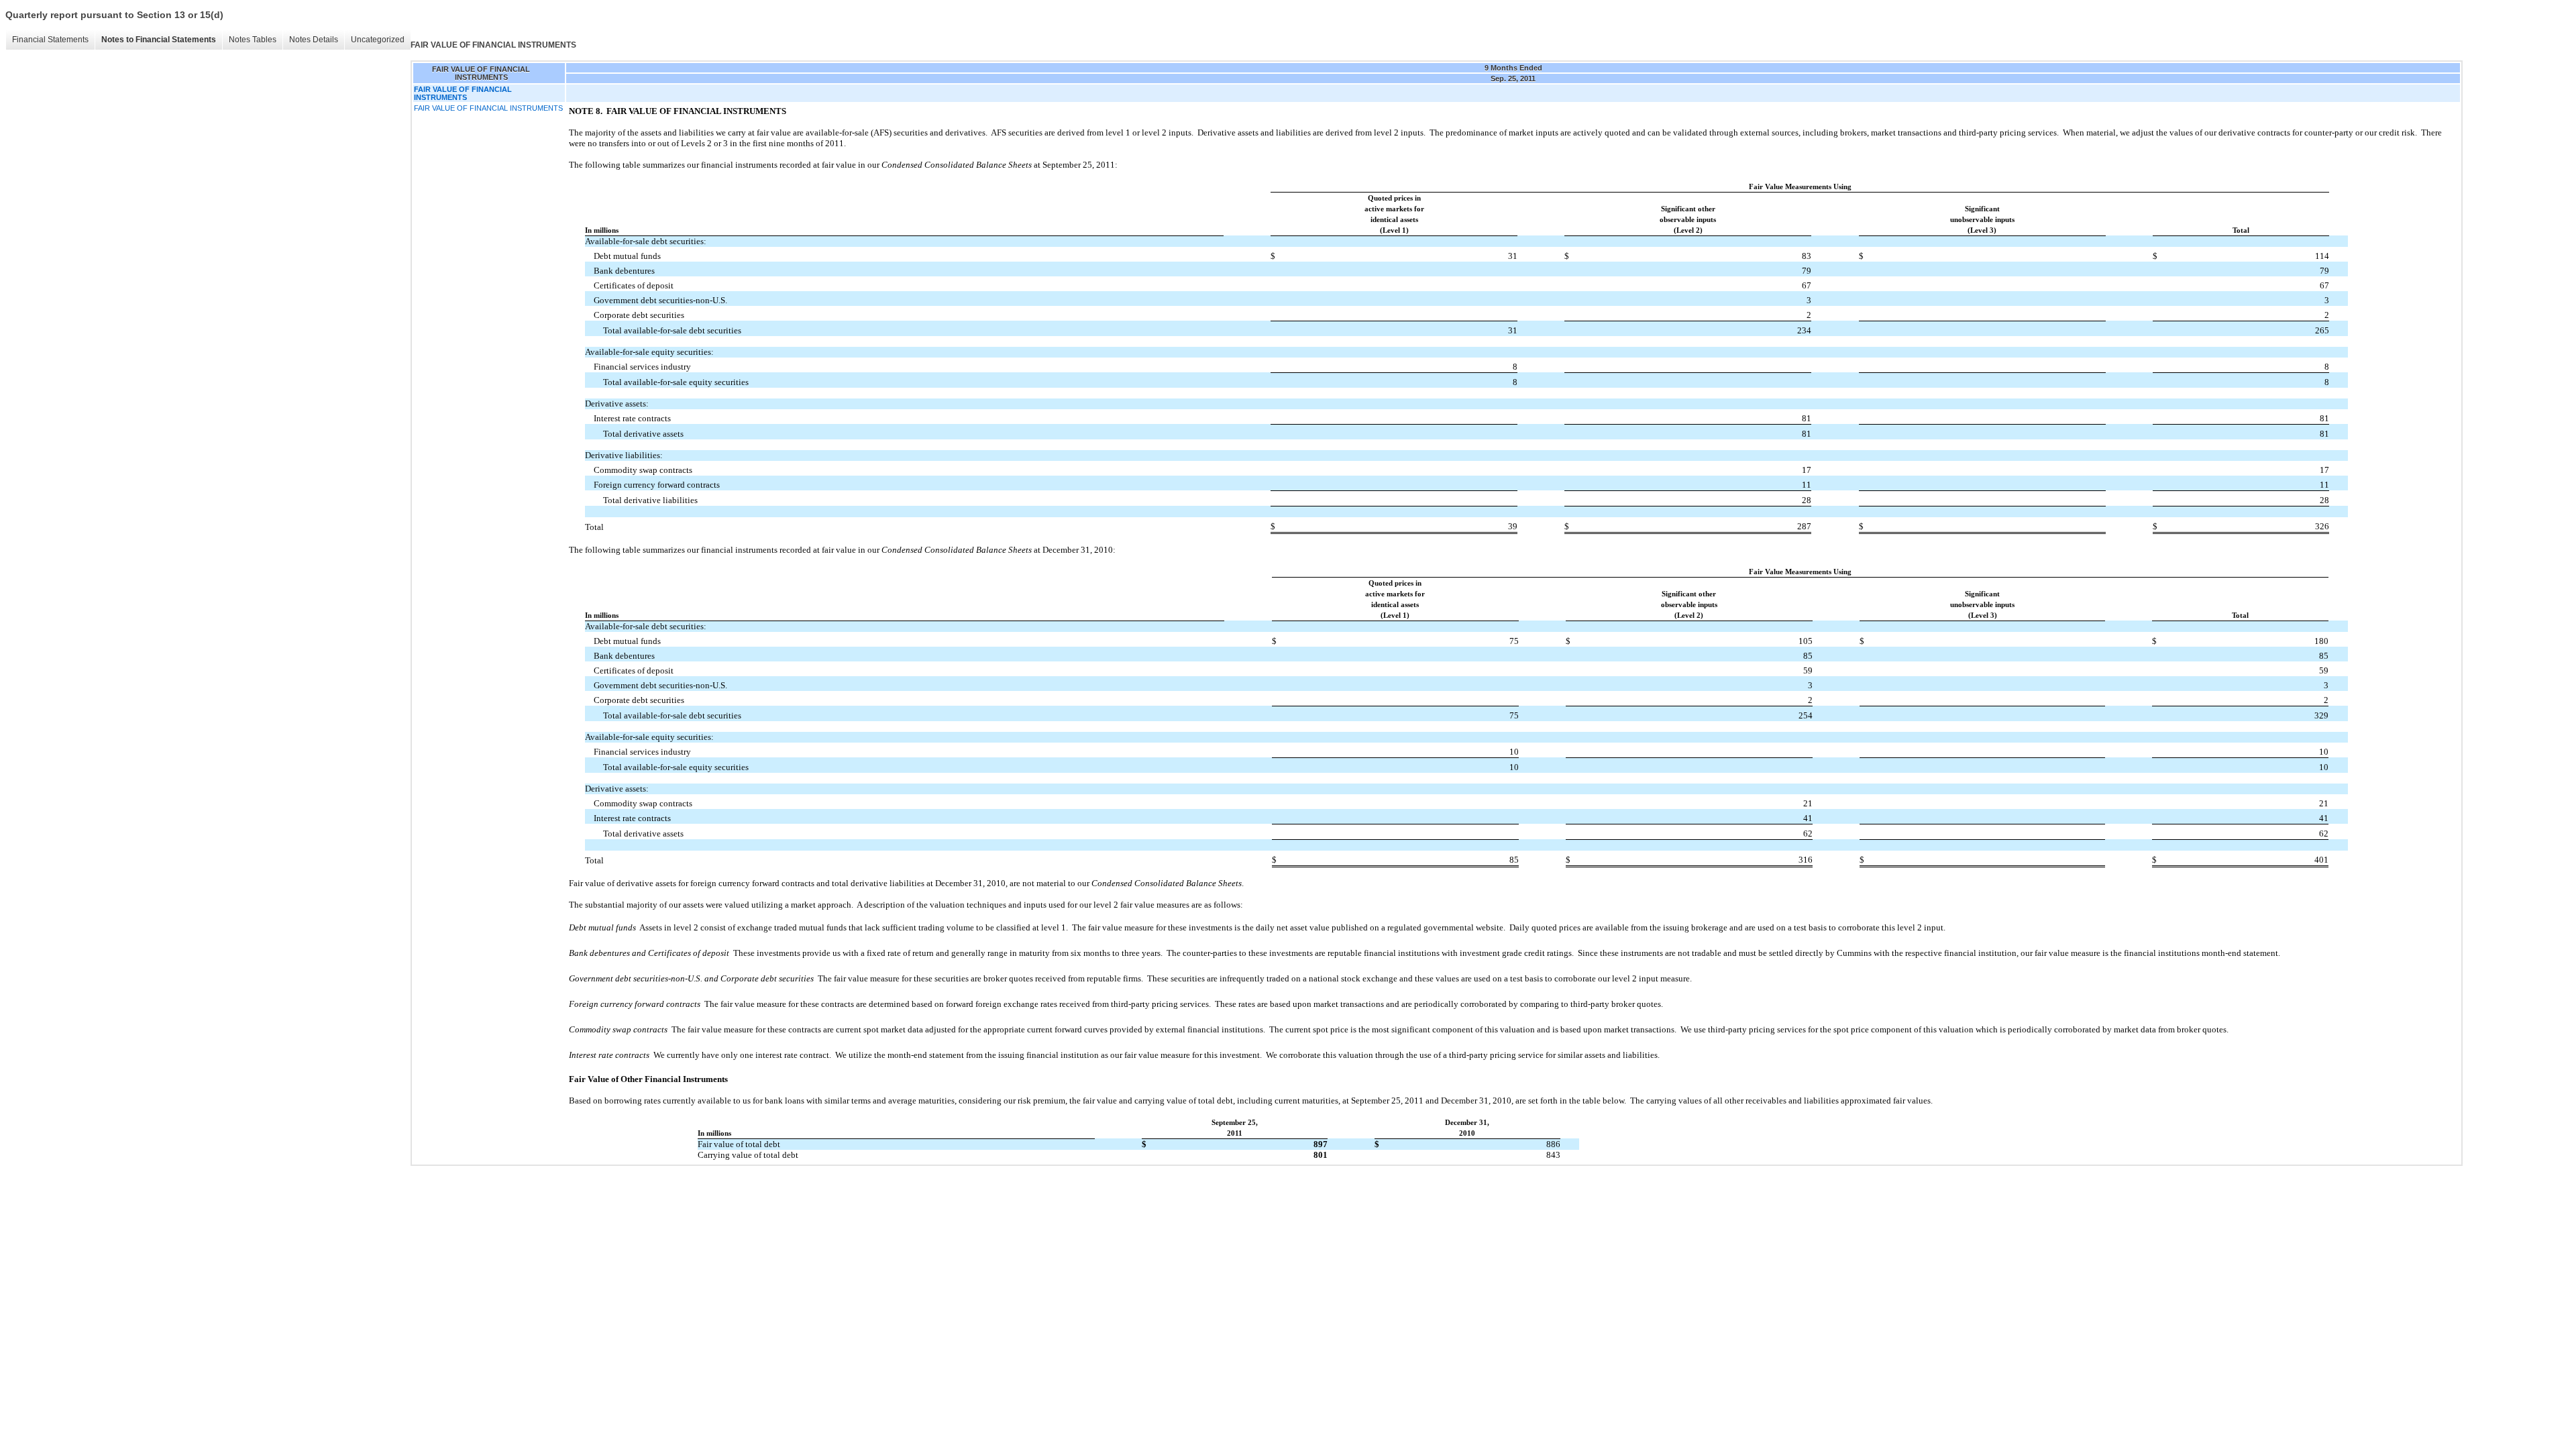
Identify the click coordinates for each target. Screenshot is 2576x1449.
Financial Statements (50, 40)
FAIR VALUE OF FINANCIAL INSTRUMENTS (488, 108)
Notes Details (314, 40)
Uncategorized (378, 40)
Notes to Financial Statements (159, 40)
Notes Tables (253, 40)
